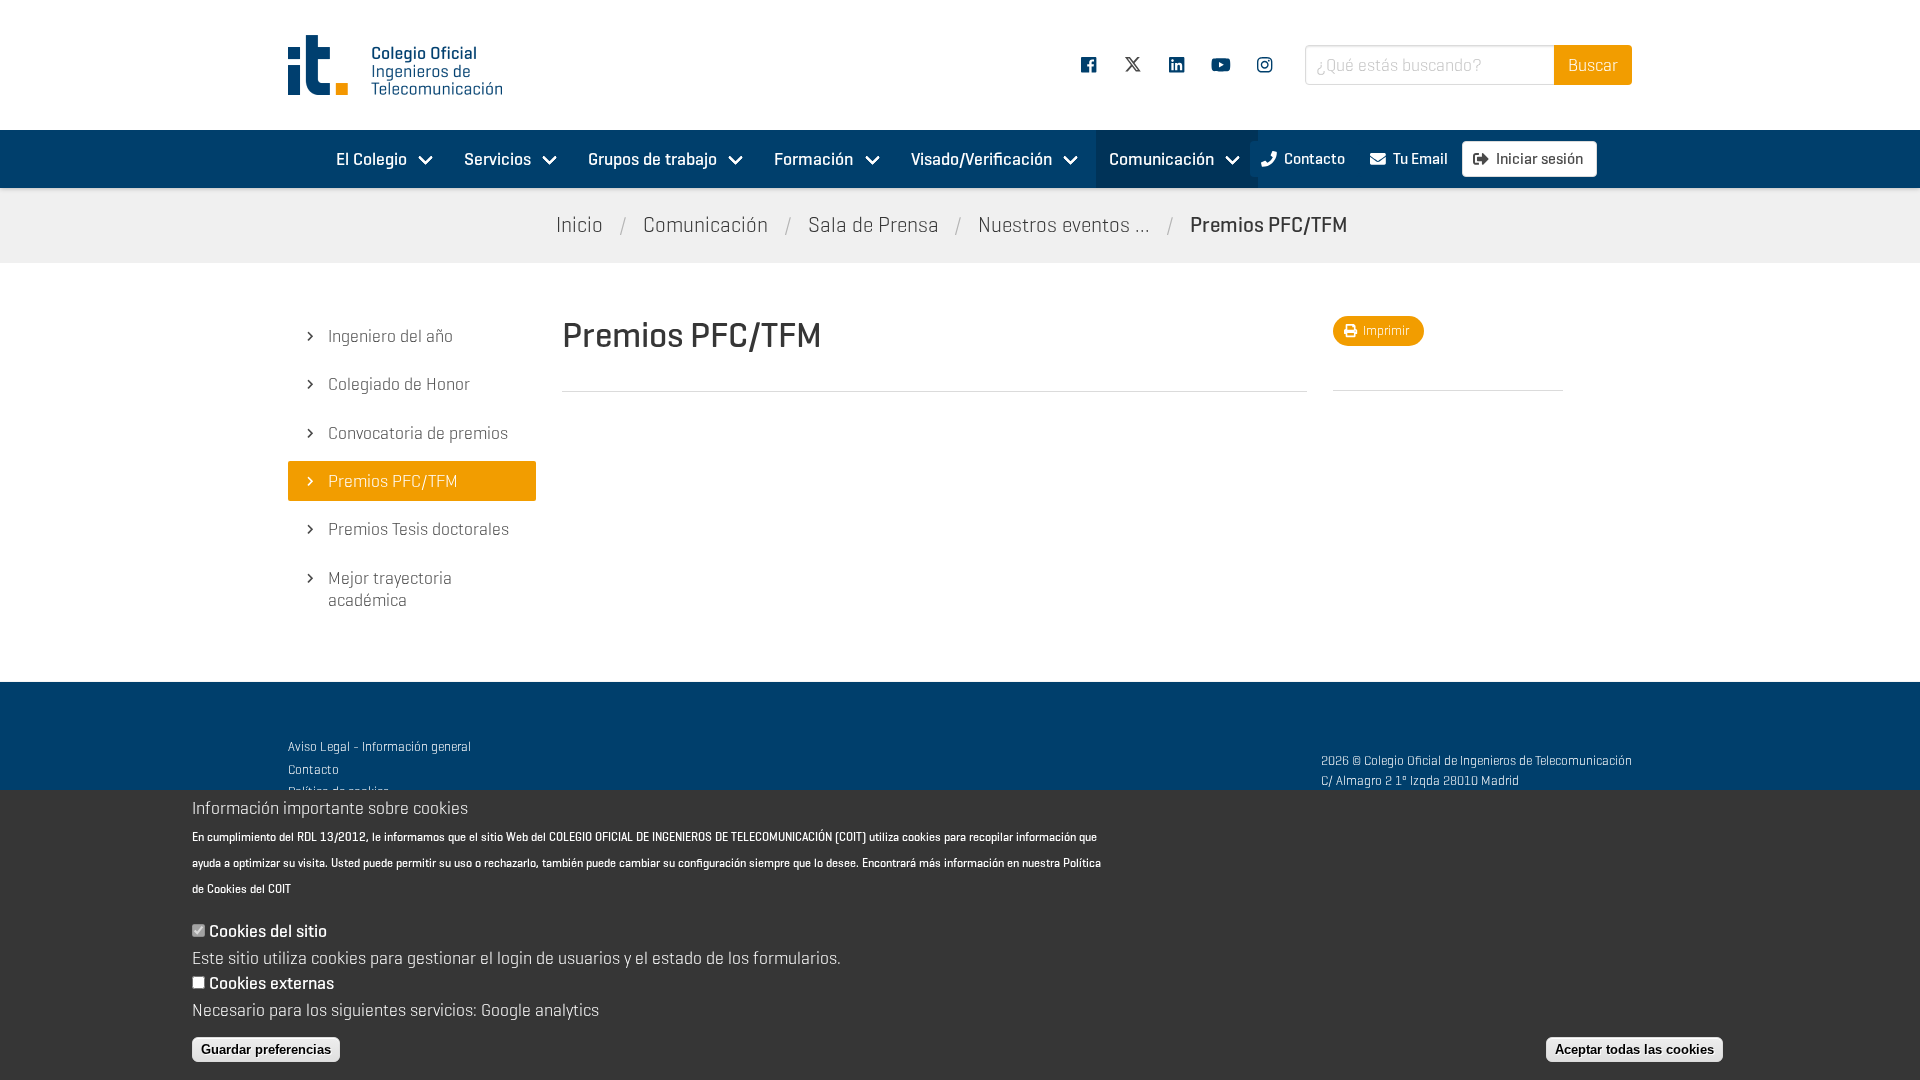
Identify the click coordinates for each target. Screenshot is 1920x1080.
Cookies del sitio (268, 932)
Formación (813, 159)
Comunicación (1161, 159)
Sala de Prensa (873, 225)
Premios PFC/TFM (1269, 225)
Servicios (497, 159)
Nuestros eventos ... (1064, 225)
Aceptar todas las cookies (1634, 1049)
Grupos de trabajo (652, 159)
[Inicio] (404, 65)
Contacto (313, 769)
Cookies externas (271, 984)
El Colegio (371, 159)
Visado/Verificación (981, 159)
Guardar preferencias (266, 1049)
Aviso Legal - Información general (379, 746)
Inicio (579, 225)
